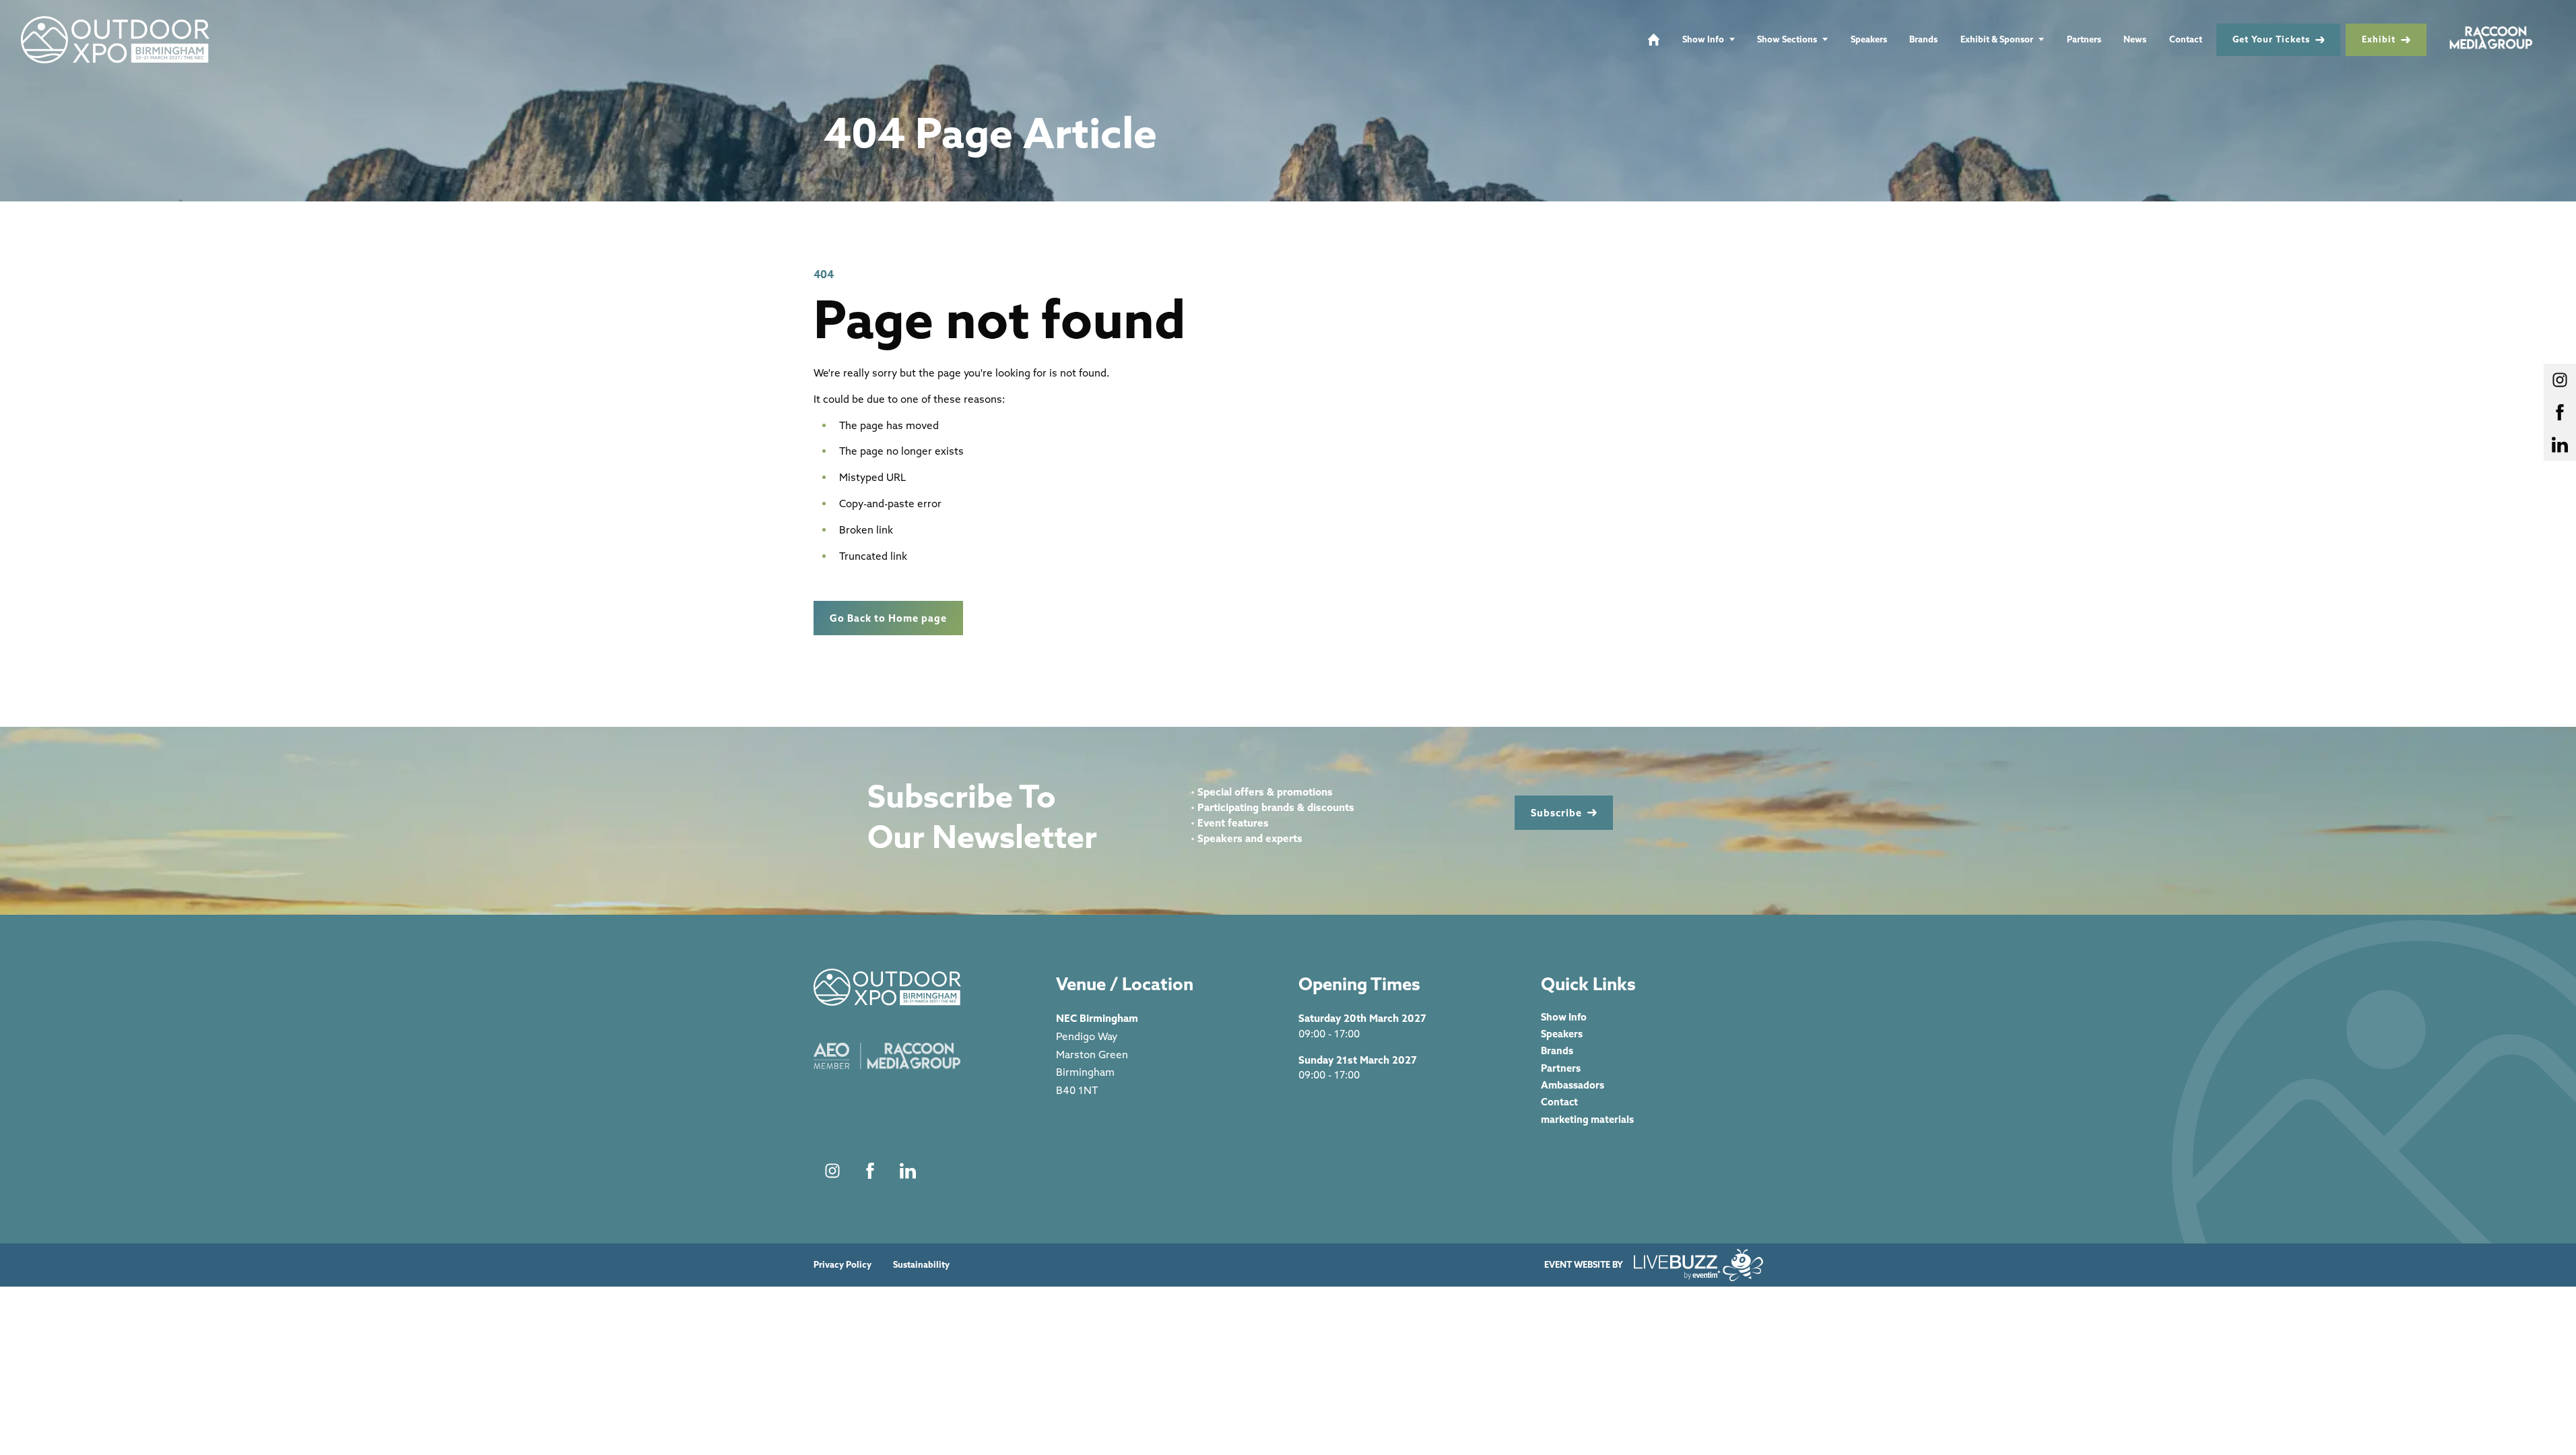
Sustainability (921, 1265)
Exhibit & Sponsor (1997, 39)
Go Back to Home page (888, 618)
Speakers (1869, 39)
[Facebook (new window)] (870, 1171)
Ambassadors (1573, 1085)
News (2135, 39)
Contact (2186, 39)
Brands (1923, 39)
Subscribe (1556, 813)
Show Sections (1787, 39)
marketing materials (1587, 1119)
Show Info (1703, 39)
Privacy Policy (843, 1265)
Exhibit (2379, 39)
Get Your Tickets (2271, 39)
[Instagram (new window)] (832, 1171)
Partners (2084, 39)
